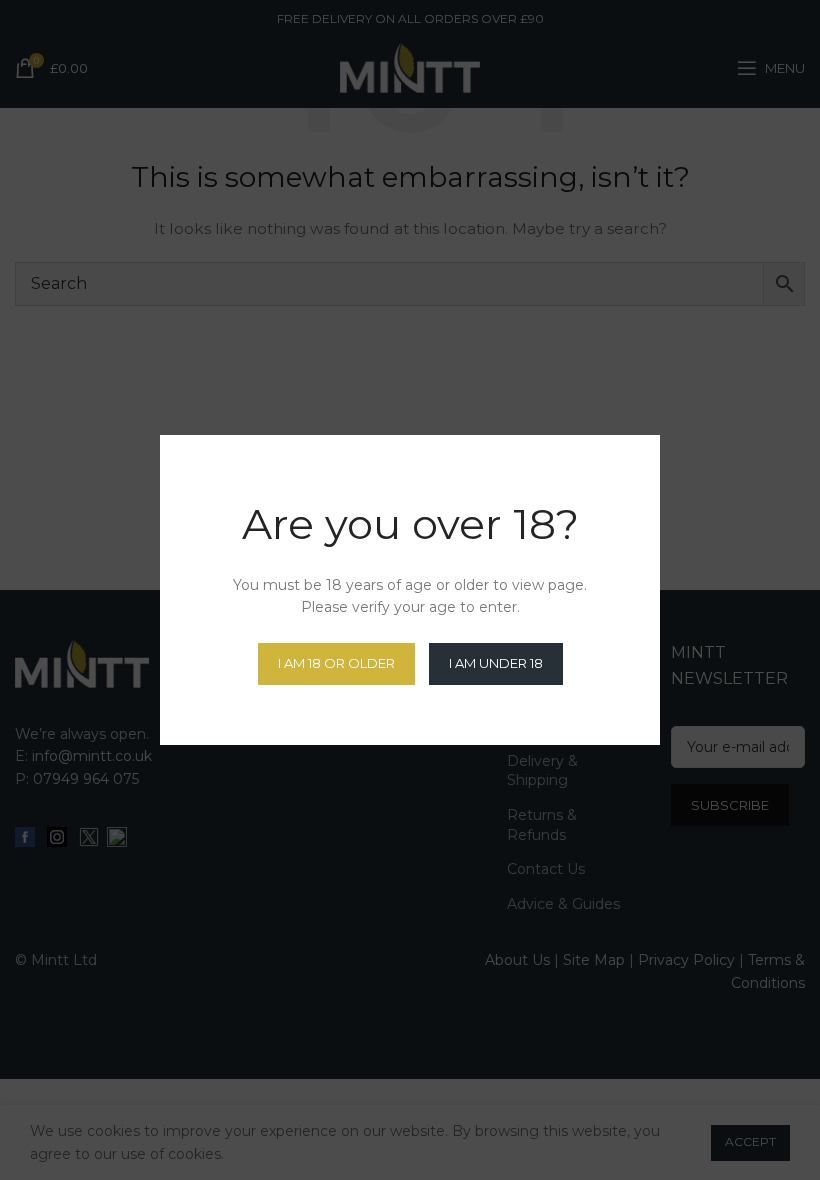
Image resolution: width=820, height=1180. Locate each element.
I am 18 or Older (336, 663)
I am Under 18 (496, 663)
